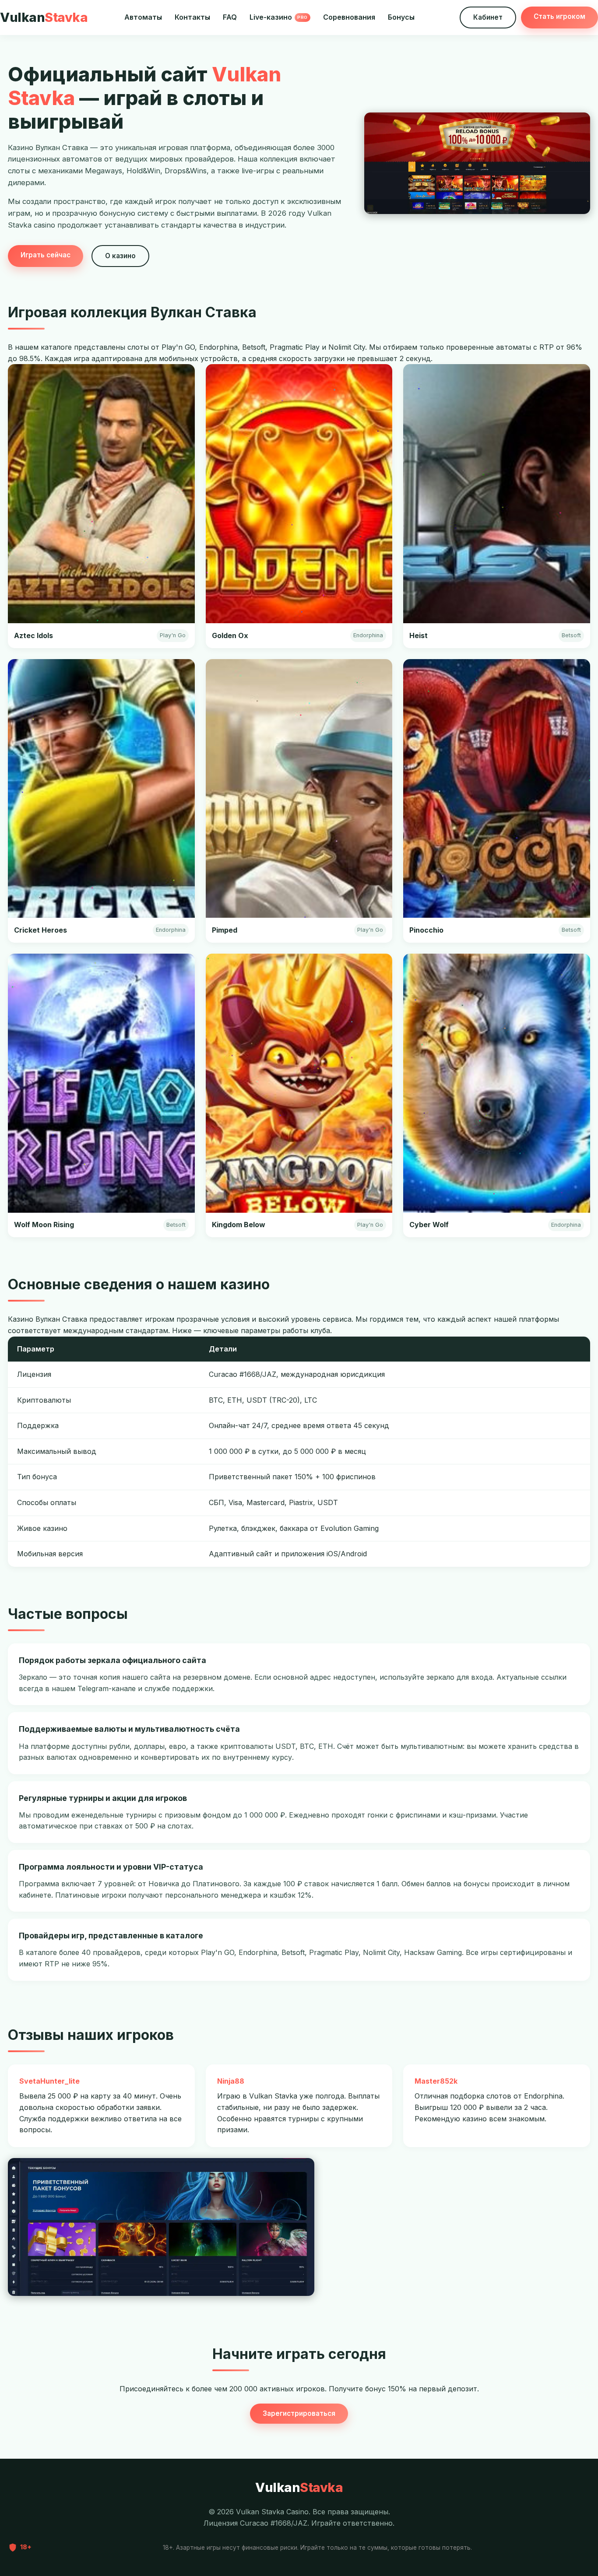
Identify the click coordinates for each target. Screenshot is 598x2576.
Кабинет (488, 17)
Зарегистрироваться (299, 2413)
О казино (120, 256)
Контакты (192, 17)
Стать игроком (559, 16)
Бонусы (401, 17)
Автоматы (143, 17)
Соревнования (349, 17)
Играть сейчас (46, 255)
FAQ (230, 17)
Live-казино (279, 17)
